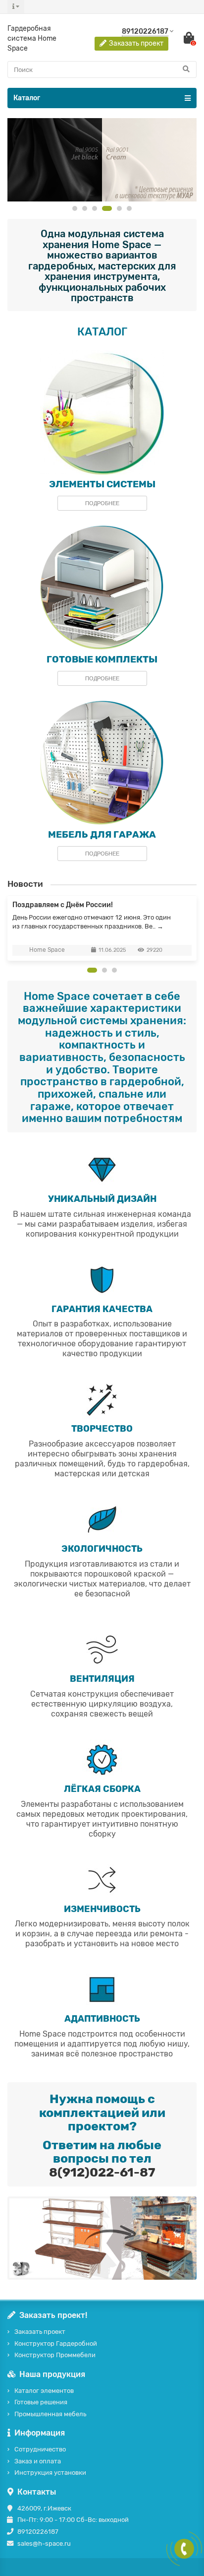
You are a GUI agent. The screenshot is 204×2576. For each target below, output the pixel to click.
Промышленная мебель (50, 2414)
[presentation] (8, 928)
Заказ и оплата (38, 2461)
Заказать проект (40, 2332)
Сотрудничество (40, 2449)
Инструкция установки (50, 2473)
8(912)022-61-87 (102, 2172)
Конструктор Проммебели (55, 2355)
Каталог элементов (44, 2391)
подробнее (102, 503)
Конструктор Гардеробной (56, 2344)
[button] (75, 208)
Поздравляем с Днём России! (63, 905)
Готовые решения (41, 2402)
